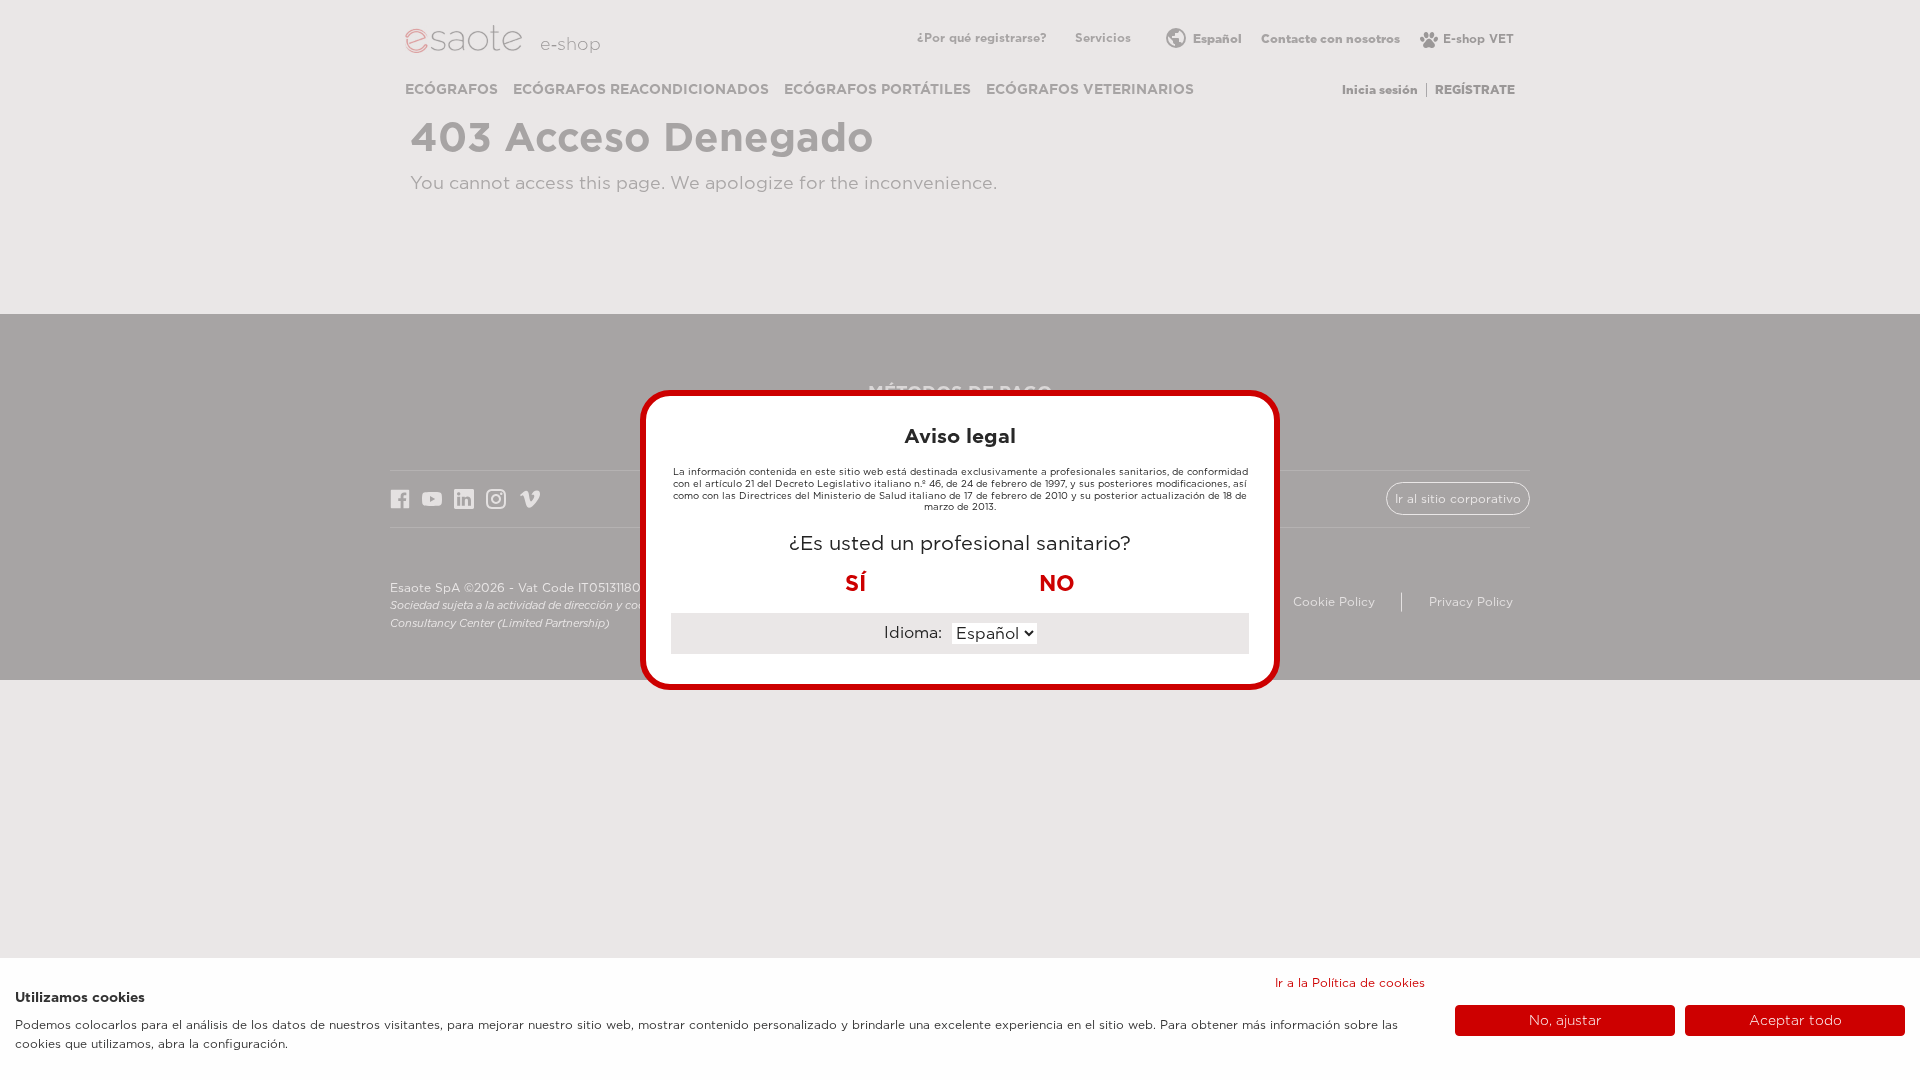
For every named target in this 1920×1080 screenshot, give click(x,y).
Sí (855, 583)
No (1057, 583)
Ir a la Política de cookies (1350, 982)
